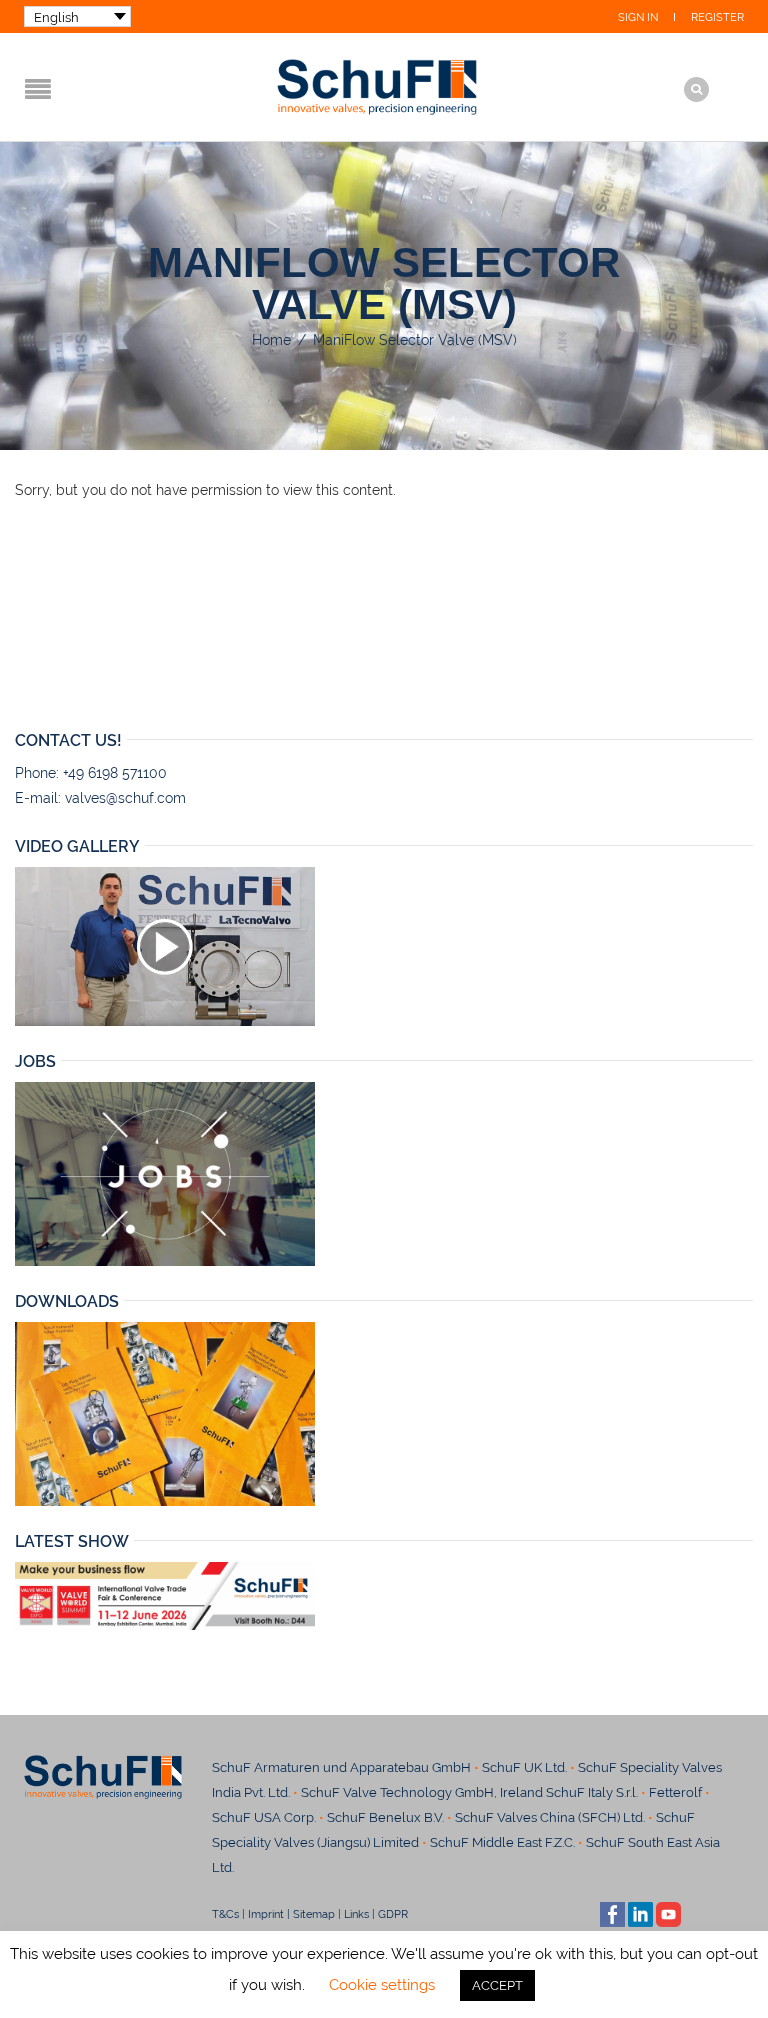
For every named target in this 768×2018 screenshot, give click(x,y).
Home (271, 340)
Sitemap (314, 1914)
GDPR (393, 1914)
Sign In (638, 17)
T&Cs (225, 1914)
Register (717, 17)
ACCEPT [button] (497, 1985)
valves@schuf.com (125, 798)
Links (356, 1914)
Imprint (266, 1914)
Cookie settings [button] (382, 1985)
